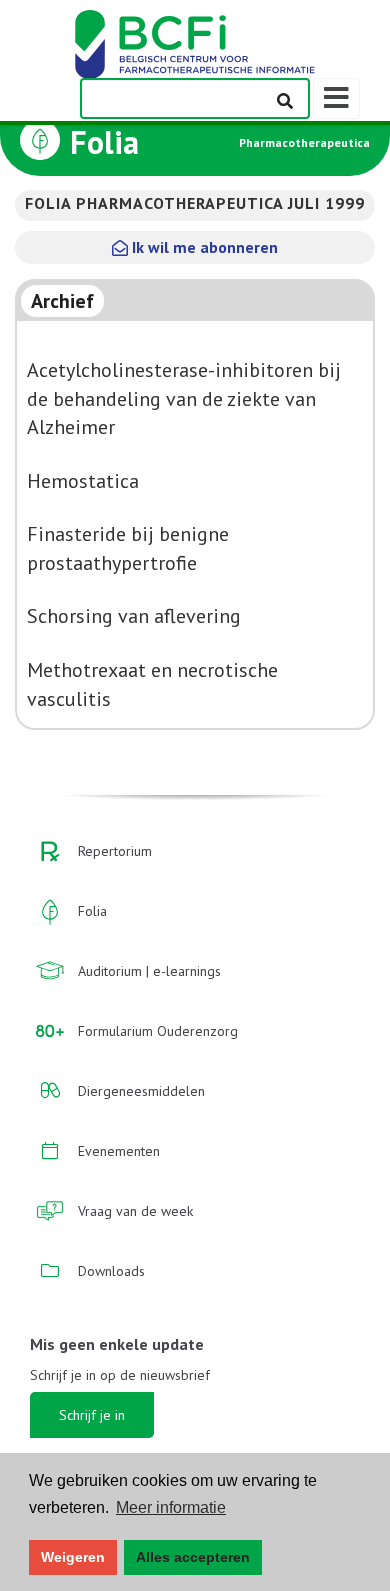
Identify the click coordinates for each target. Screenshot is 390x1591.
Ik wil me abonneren (203, 247)
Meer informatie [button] (171, 1507)
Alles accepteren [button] (193, 1557)
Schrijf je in (92, 1415)
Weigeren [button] (73, 1557)
